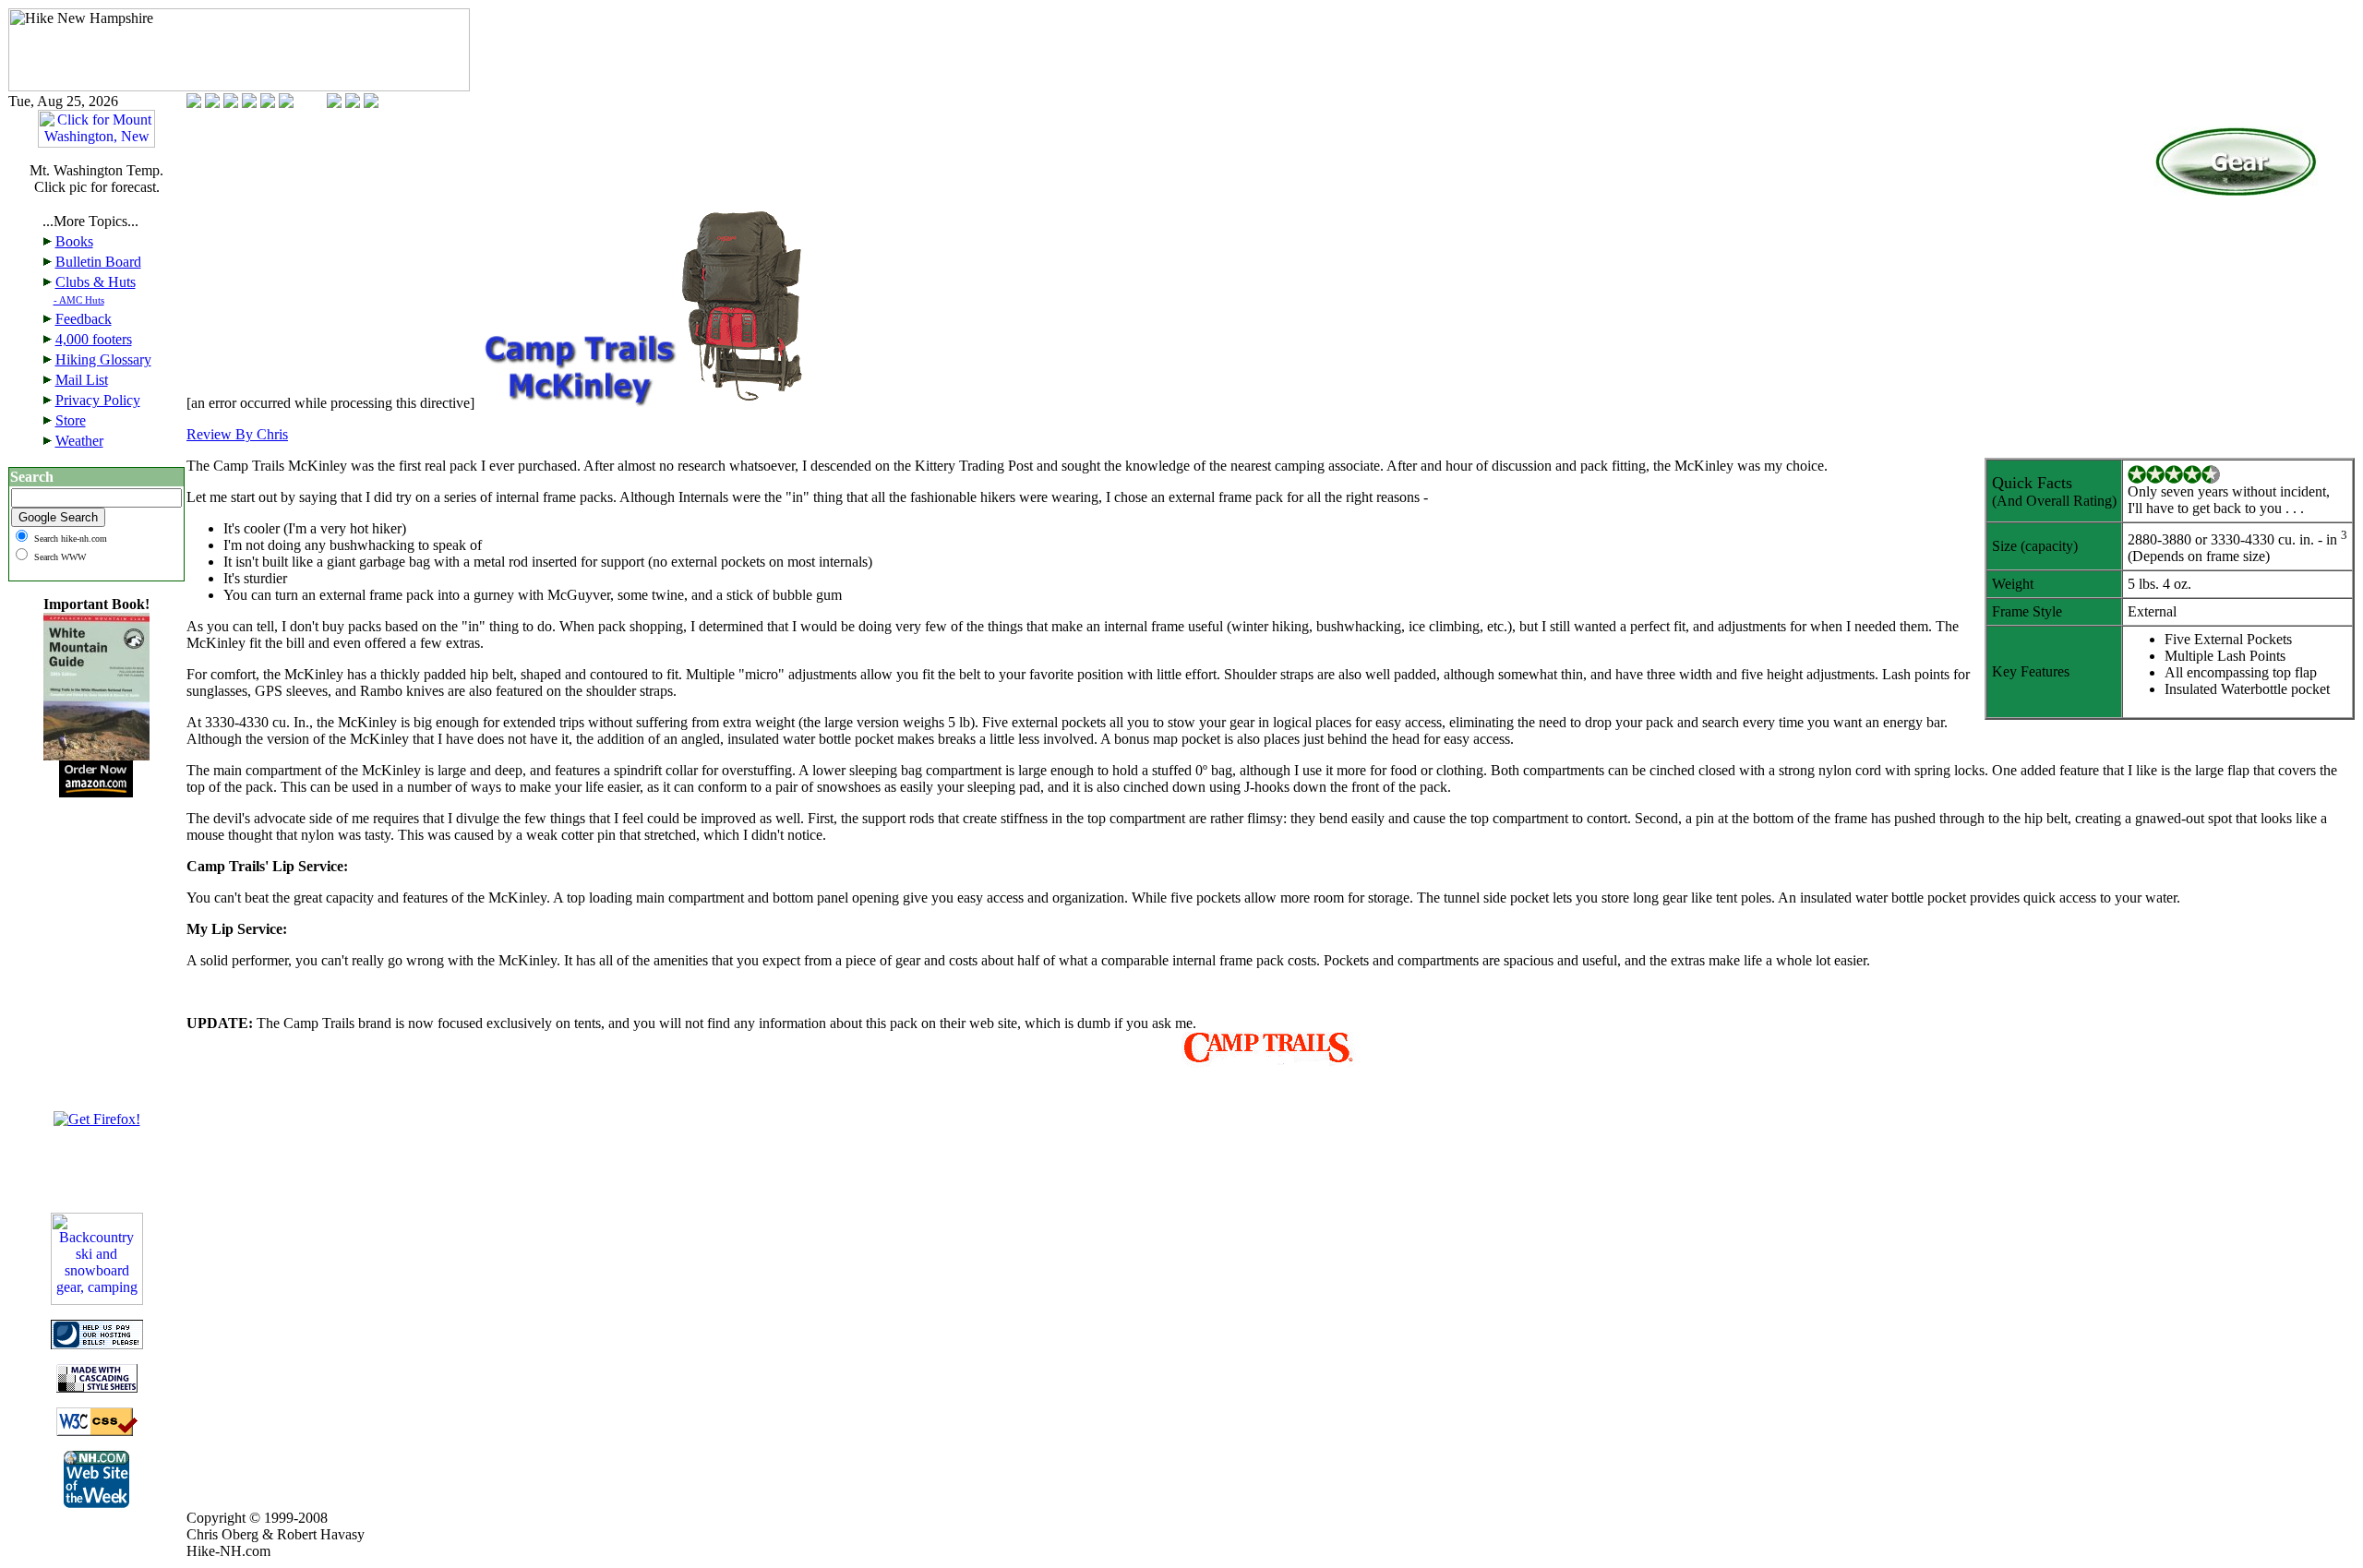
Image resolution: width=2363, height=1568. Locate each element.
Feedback (84, 319)
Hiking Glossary (103, 359)
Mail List (82, 380)
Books (74, 241)
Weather (79, 441)
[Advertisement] (97, 986)
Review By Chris (237, 434)
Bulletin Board (98, 262)
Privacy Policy (98, 400)
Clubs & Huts (96, 282)
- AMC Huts (79, 300)
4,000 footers (94, 339)
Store (71, 420)
